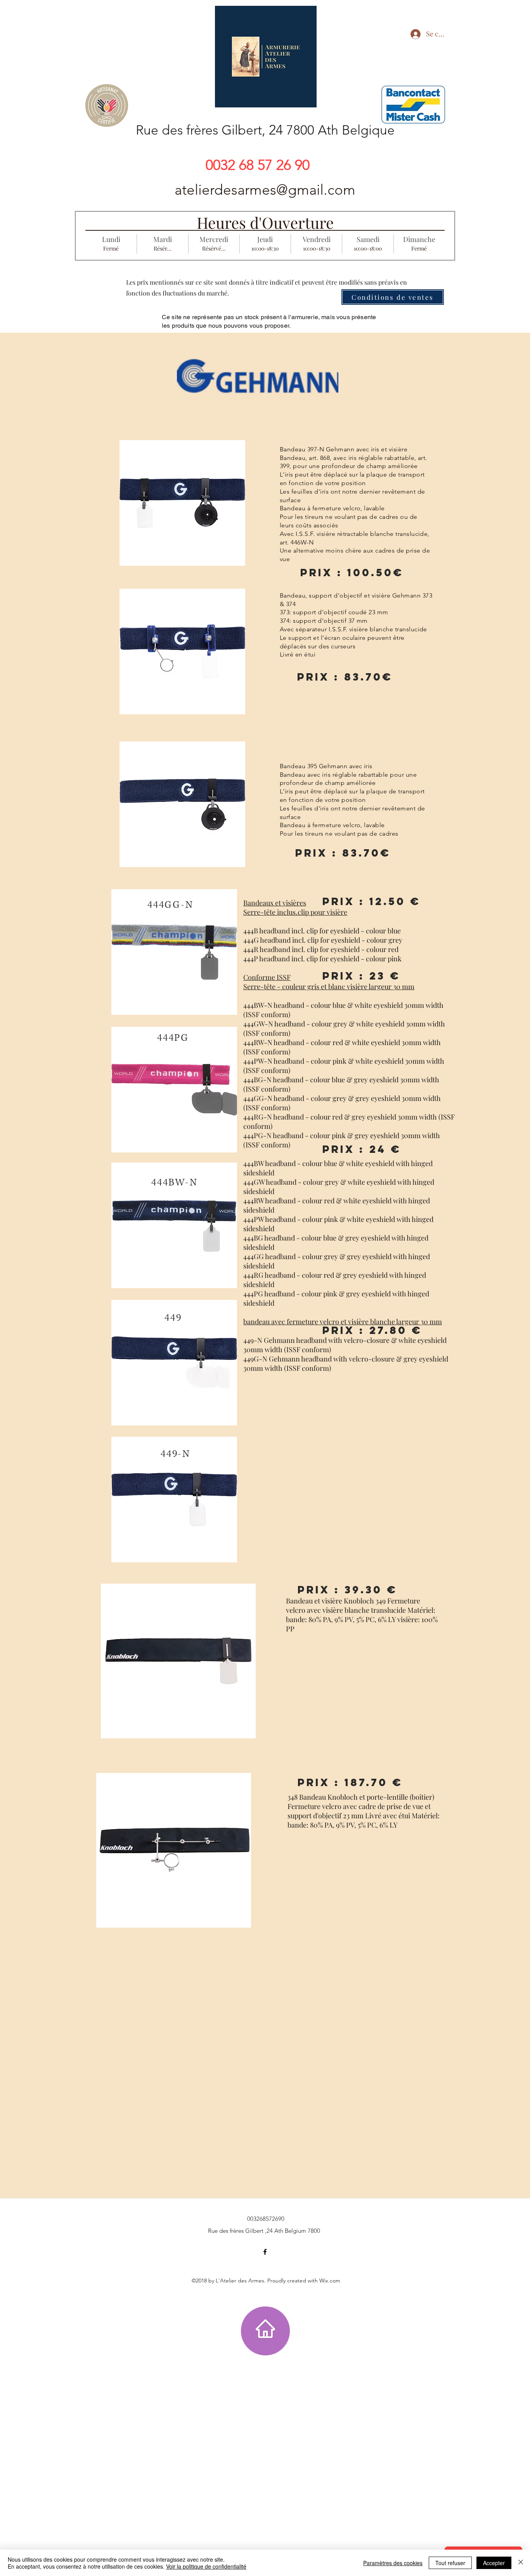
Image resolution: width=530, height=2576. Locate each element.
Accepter (494, 2563)
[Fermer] (521, 2563)
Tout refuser (450, 2563)
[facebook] (265, 2252)
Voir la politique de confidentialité (206, 2566)
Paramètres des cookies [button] (393, 2563)
